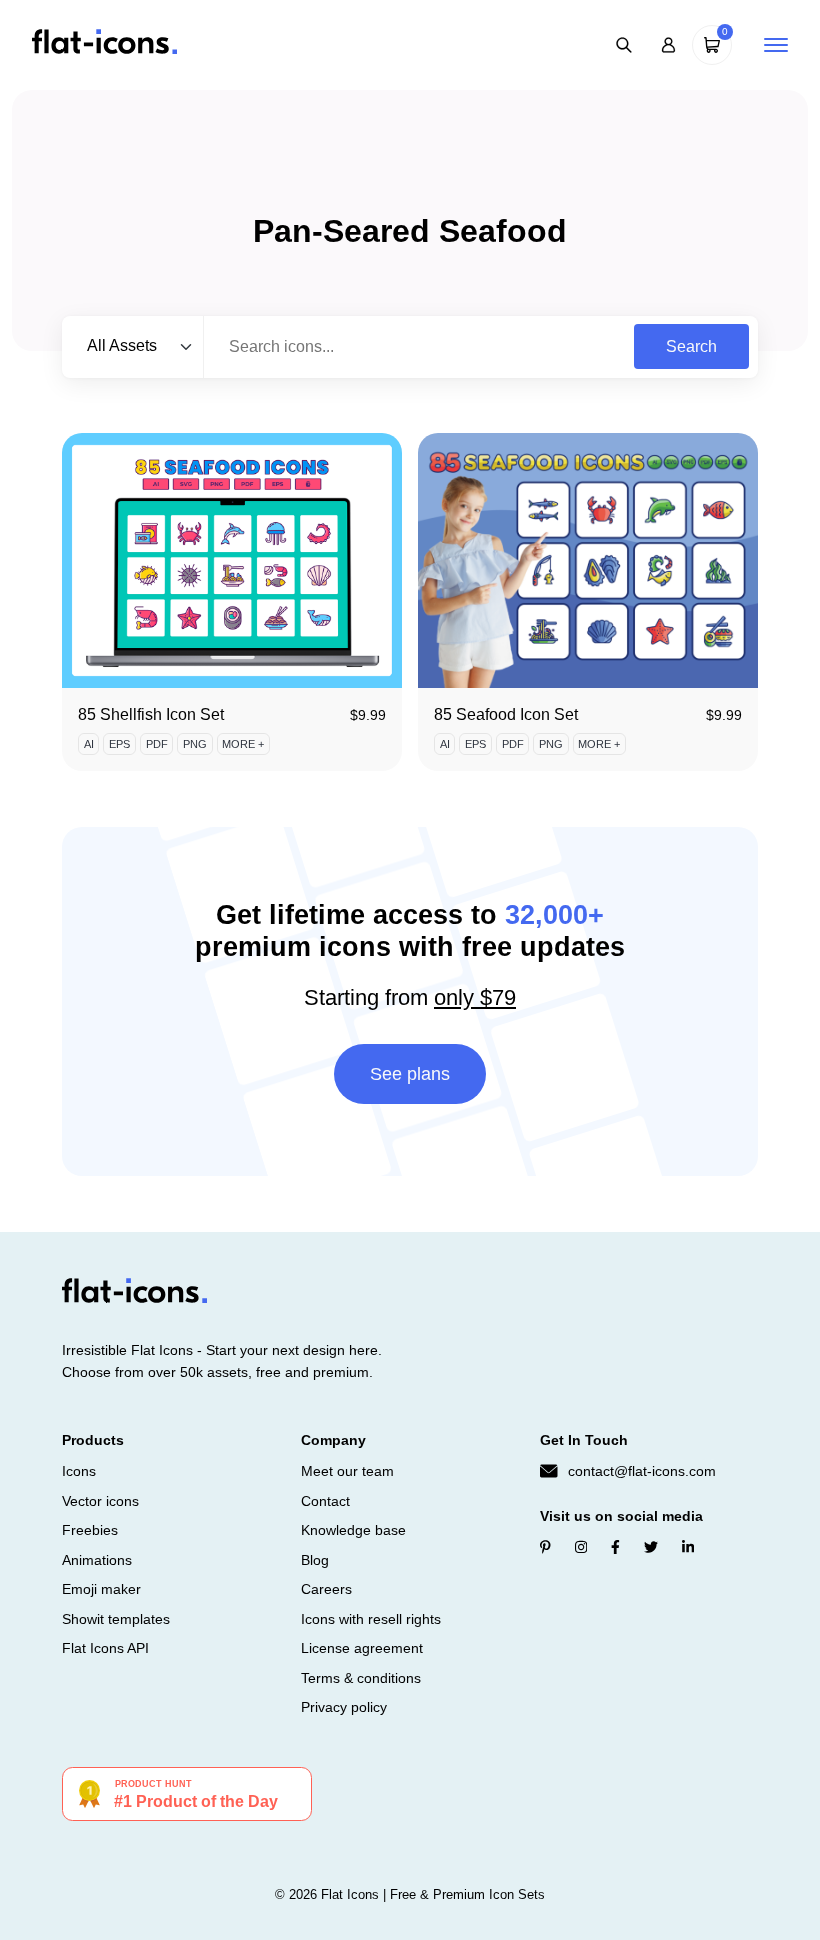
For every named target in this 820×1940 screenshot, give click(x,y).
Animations (97, 1560)
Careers (326, 1589)
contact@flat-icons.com (642, 1471)
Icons (79, 1471)
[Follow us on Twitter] (651, 1547)
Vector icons (100, 1501)
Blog (315, 1560)
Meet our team (347, 1471)
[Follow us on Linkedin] (688, 1547)
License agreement (362, 1648)
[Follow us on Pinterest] (545, 1547)
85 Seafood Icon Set (506, 714)
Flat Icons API (105, 1648)
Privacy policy (344, 1707)
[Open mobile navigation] (776, 45)
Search (691, 346)
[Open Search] (624, 45)
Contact (325, 1501)
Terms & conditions (361, 1678)
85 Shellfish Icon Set (151, 714)
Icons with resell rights (371, 1619)
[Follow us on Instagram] (581, 1547)
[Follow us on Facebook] (615, 1547)
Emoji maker (101, 1589)
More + (243, 744)
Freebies (90, 1530)
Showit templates (116, 1619)
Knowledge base (353, 1530)
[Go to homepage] (104, 43)
